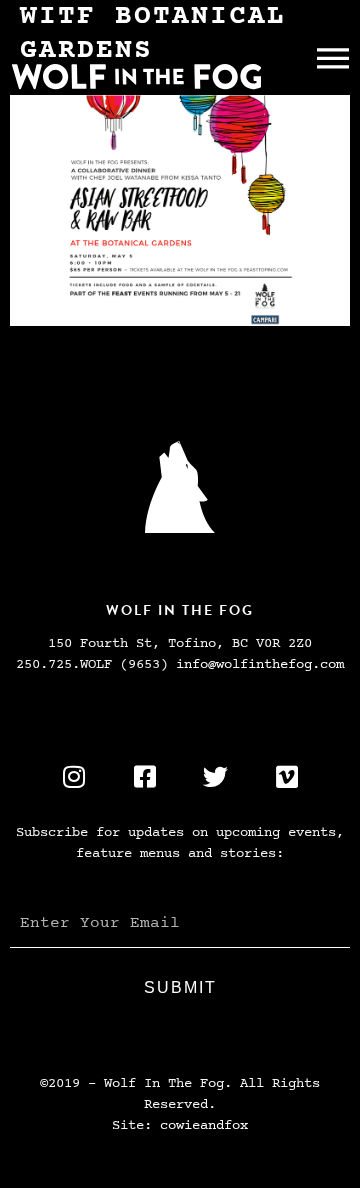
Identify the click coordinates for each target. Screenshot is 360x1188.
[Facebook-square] (145, 777)
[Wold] (180, 487)
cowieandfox (204, 1125)
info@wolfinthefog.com (260, 664)
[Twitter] (216, 777)
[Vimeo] (287, 777)
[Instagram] (74, 777)
